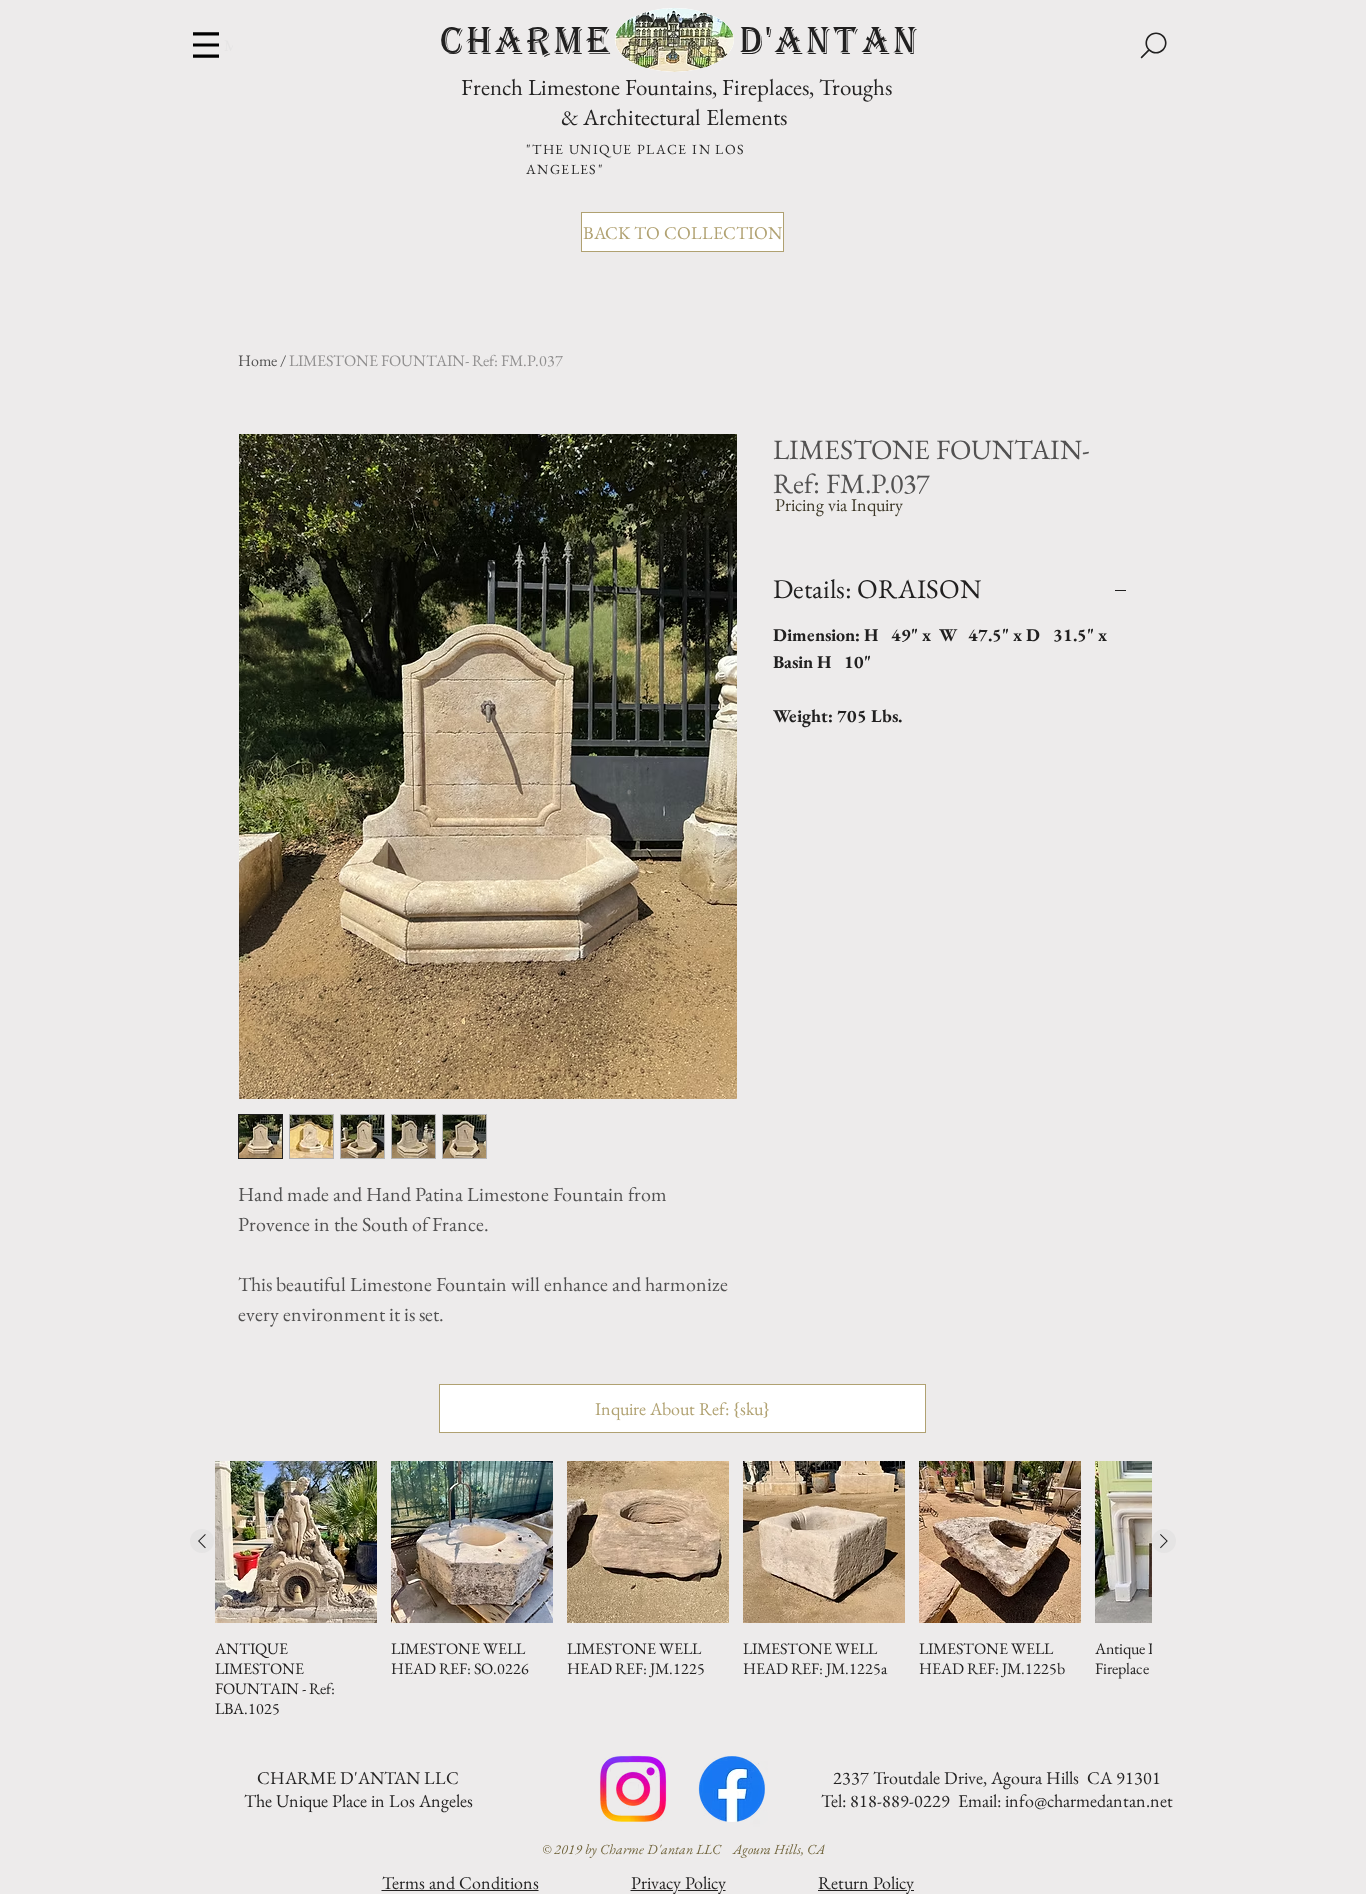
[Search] (1153, 45)
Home (257, 360)
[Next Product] (1164, 1541)
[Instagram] (633, 1789)
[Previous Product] (202, 1541)
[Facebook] (732, 1789)
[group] (683, 1590)
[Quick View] (296, 1542)
